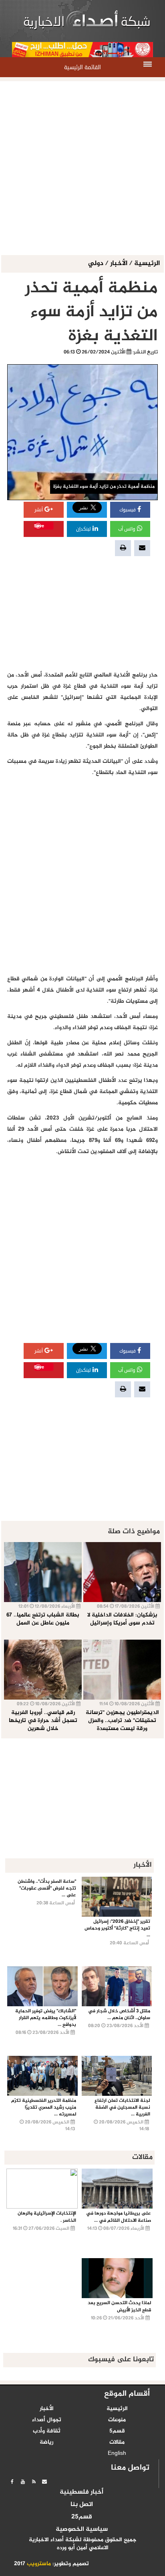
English (117, 2454)
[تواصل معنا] (44, 2482)
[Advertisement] (82, 169)
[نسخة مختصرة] (34, 2482)
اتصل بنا (82, 2505)
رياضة (46, 2442)
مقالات (117, 2442)
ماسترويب (39, 2564)
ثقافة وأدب (47, 2431)
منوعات (117, 2420)
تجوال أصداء (47, 2420)
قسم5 (117, 2431)
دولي (97, 264)
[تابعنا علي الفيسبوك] (12, 2482)
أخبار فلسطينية (81, 2492)
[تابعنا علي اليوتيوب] (23, 2482)
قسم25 (82, 2517)
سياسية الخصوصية (82, 2530)
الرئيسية (147, 264)
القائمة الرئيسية (82, 67)
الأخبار (119, 264)
